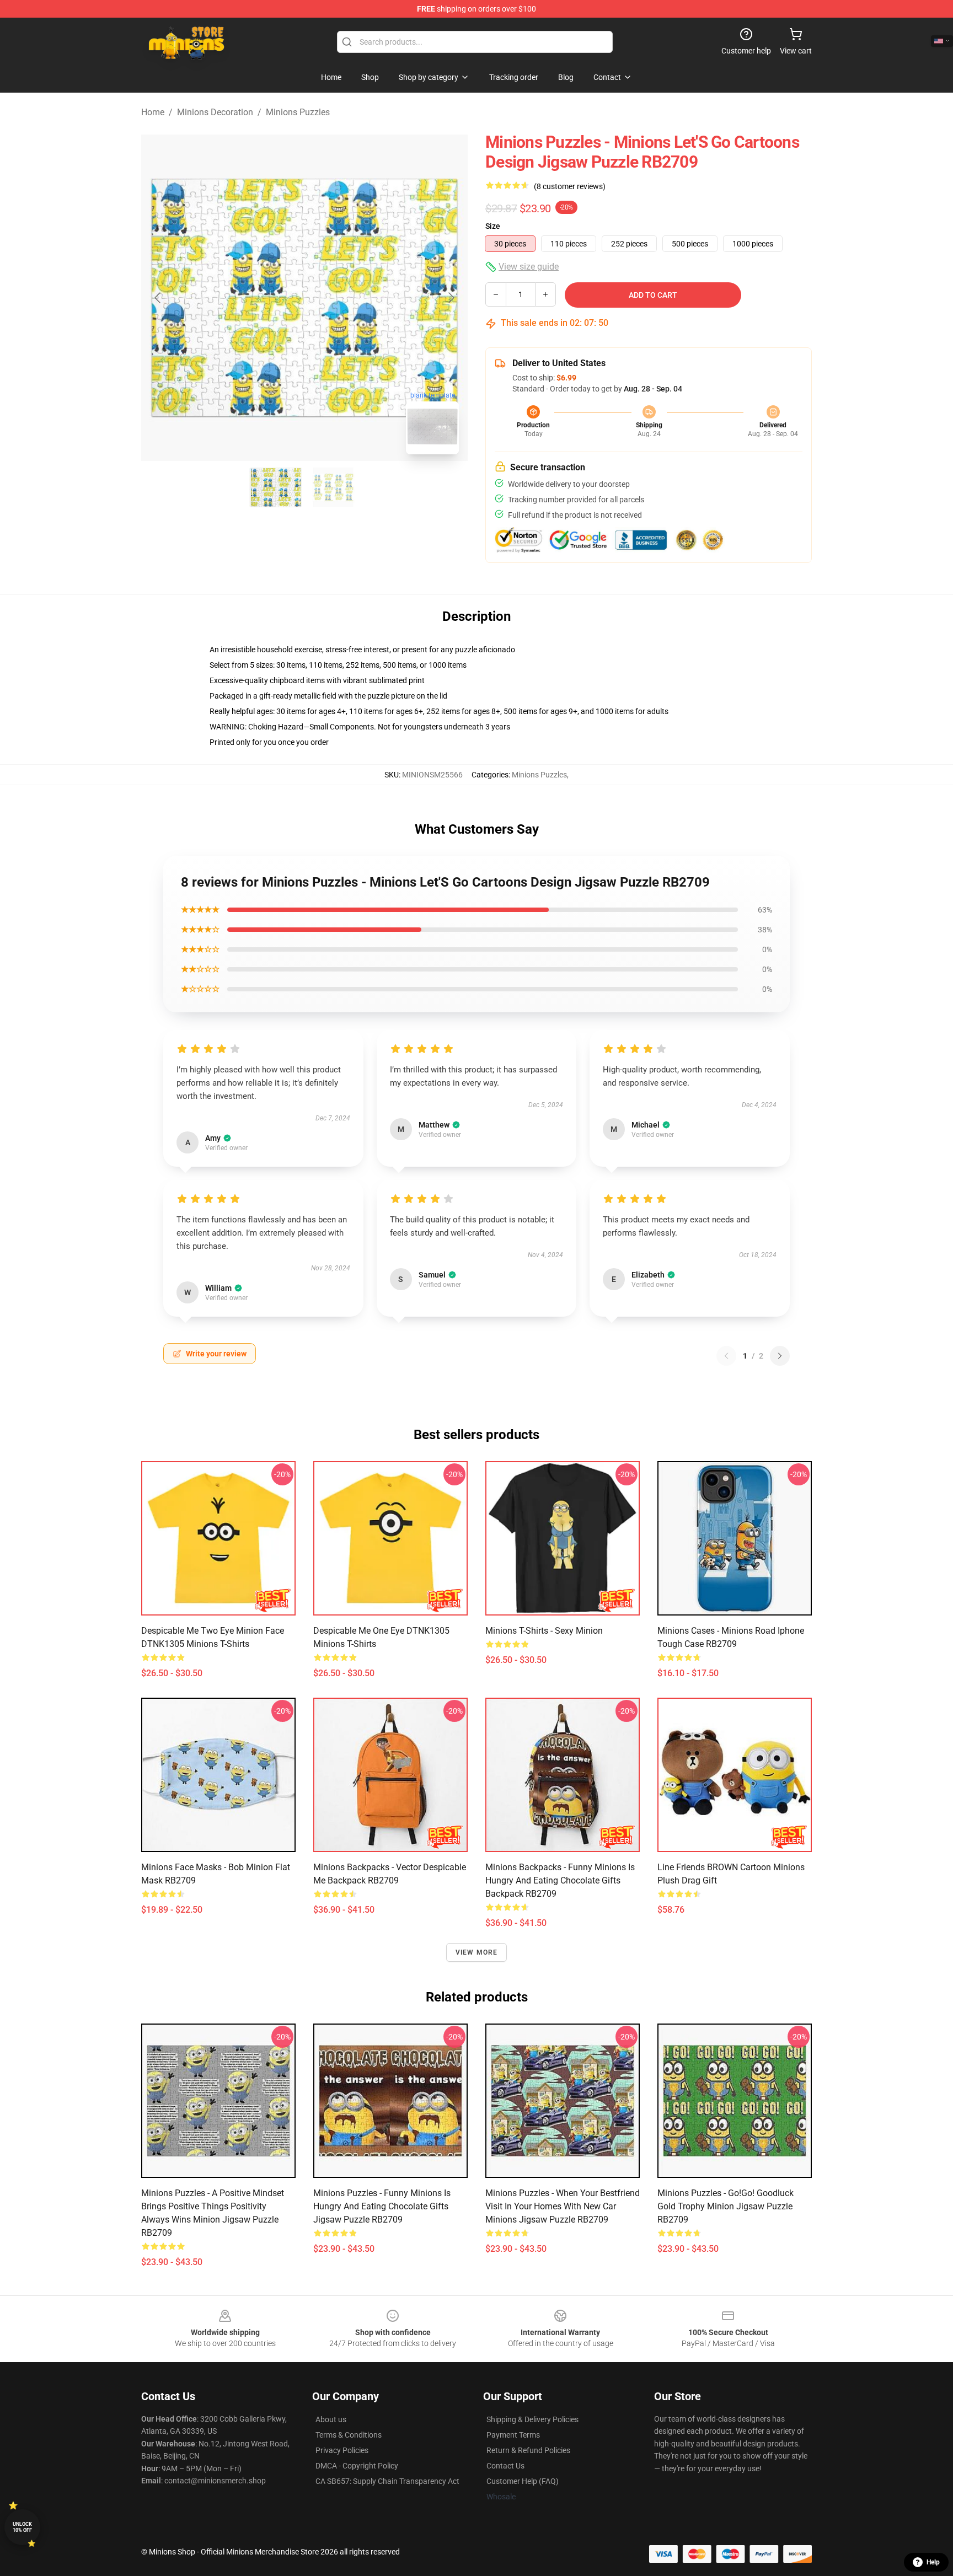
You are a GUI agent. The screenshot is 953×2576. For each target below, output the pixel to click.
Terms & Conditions (349, 2435)
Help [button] (933, 2562)
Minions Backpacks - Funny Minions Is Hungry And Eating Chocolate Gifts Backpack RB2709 (560, 1880)
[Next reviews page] (780, 1356)
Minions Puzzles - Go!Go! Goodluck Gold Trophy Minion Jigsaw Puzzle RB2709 (726, 2206)
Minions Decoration (215, 112)
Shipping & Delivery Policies (532, 2419)
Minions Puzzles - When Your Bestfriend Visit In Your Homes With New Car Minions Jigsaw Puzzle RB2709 (563, 2206)
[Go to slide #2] (333, 487)
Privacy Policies (342, 2450)
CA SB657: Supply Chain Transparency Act (387, 2481)
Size (493, 226)
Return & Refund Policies (528, 2450)
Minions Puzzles (298, 112)
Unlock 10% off (22, 2527)
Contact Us (505, 2466)
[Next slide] (451, 298)
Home (153, 112)
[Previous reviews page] (726, 1356)
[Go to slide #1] (276, 487)
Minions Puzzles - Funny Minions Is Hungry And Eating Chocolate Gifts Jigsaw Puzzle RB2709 (382, 2206)
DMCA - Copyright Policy (357, 2466)
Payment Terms (513, 2435)
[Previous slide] (158, 298)
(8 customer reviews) (570, 186)
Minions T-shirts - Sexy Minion (544, 1631)
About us (331, 2419)
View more (477, 1952)
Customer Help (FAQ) (523, 2481)
